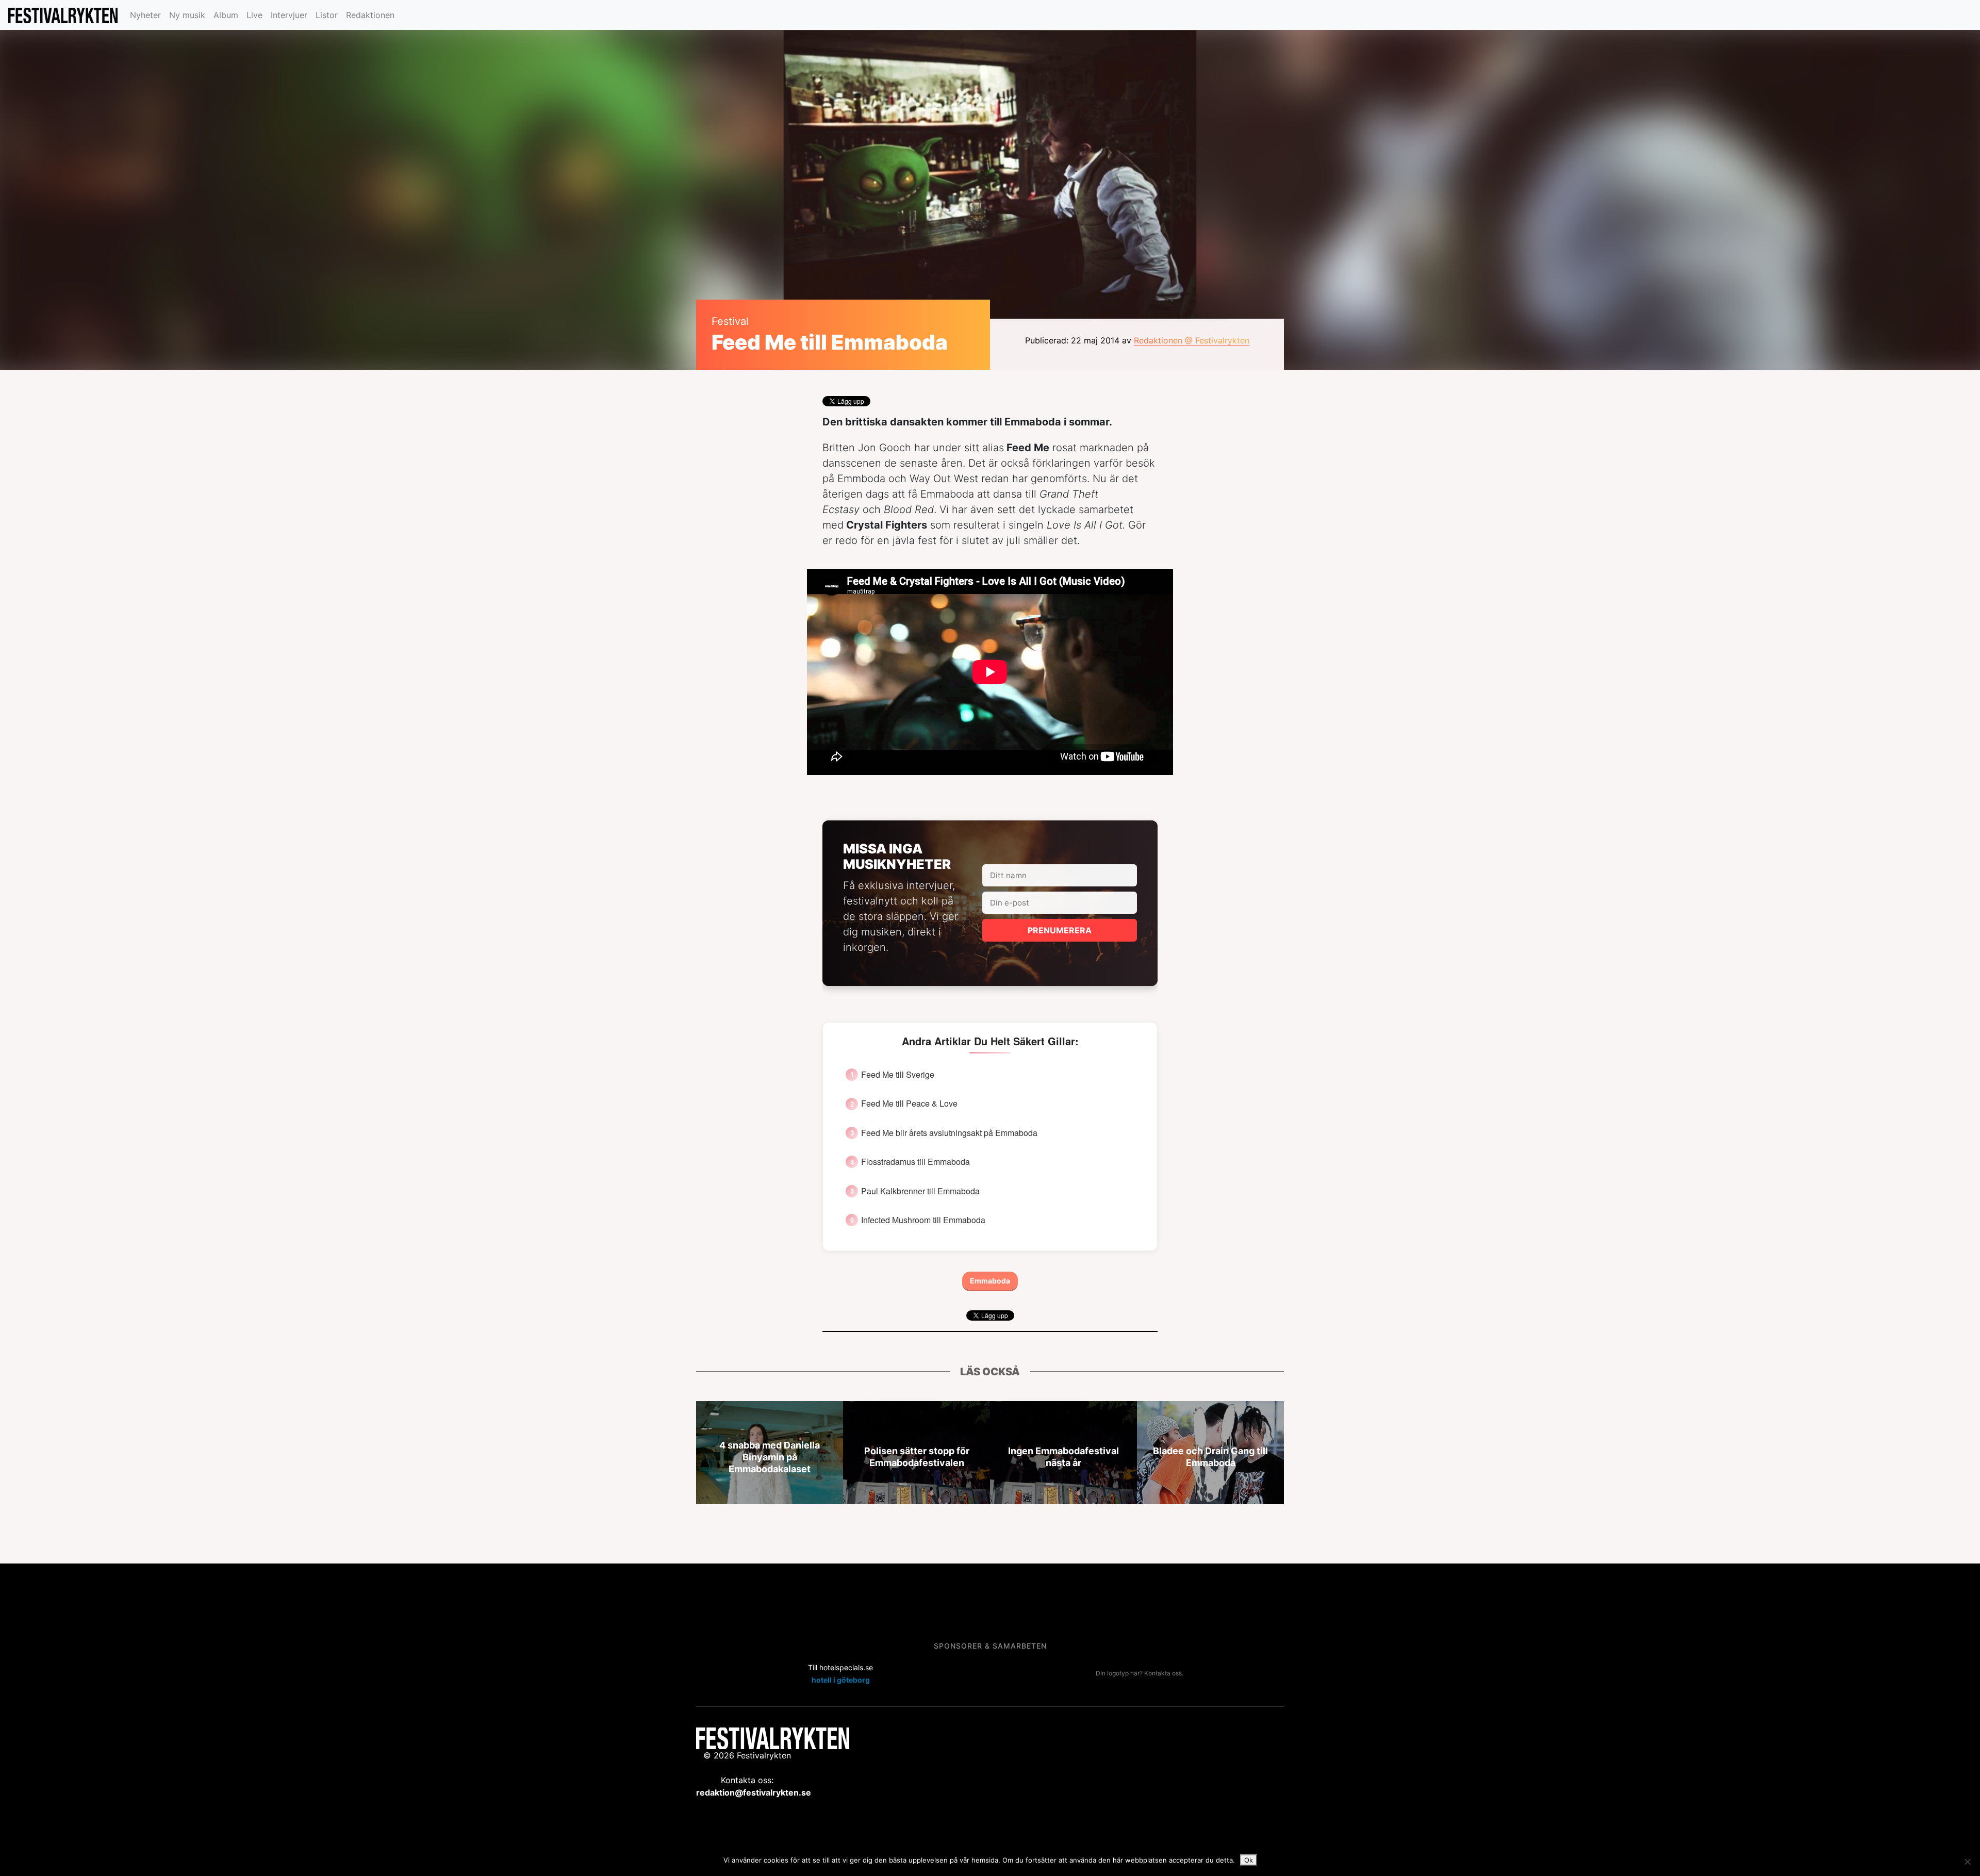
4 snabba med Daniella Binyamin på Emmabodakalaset (770, 1457)
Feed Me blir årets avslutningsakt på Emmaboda (949, 1133)
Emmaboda (990, 1281)
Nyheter (145, 15)
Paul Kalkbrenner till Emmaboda (920, 1191)
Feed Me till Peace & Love (909, 1104)
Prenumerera (1060, 930)
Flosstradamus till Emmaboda (915, 1162)
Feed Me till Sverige (898, 1075)
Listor (327, 15)
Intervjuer (289, 15)
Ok (1249, 1860)
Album (226, 15)
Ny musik (187, 15)
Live (254, 15)
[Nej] (1967, 1862)
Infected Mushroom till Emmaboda (923, 1220)
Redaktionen (370, 15)
